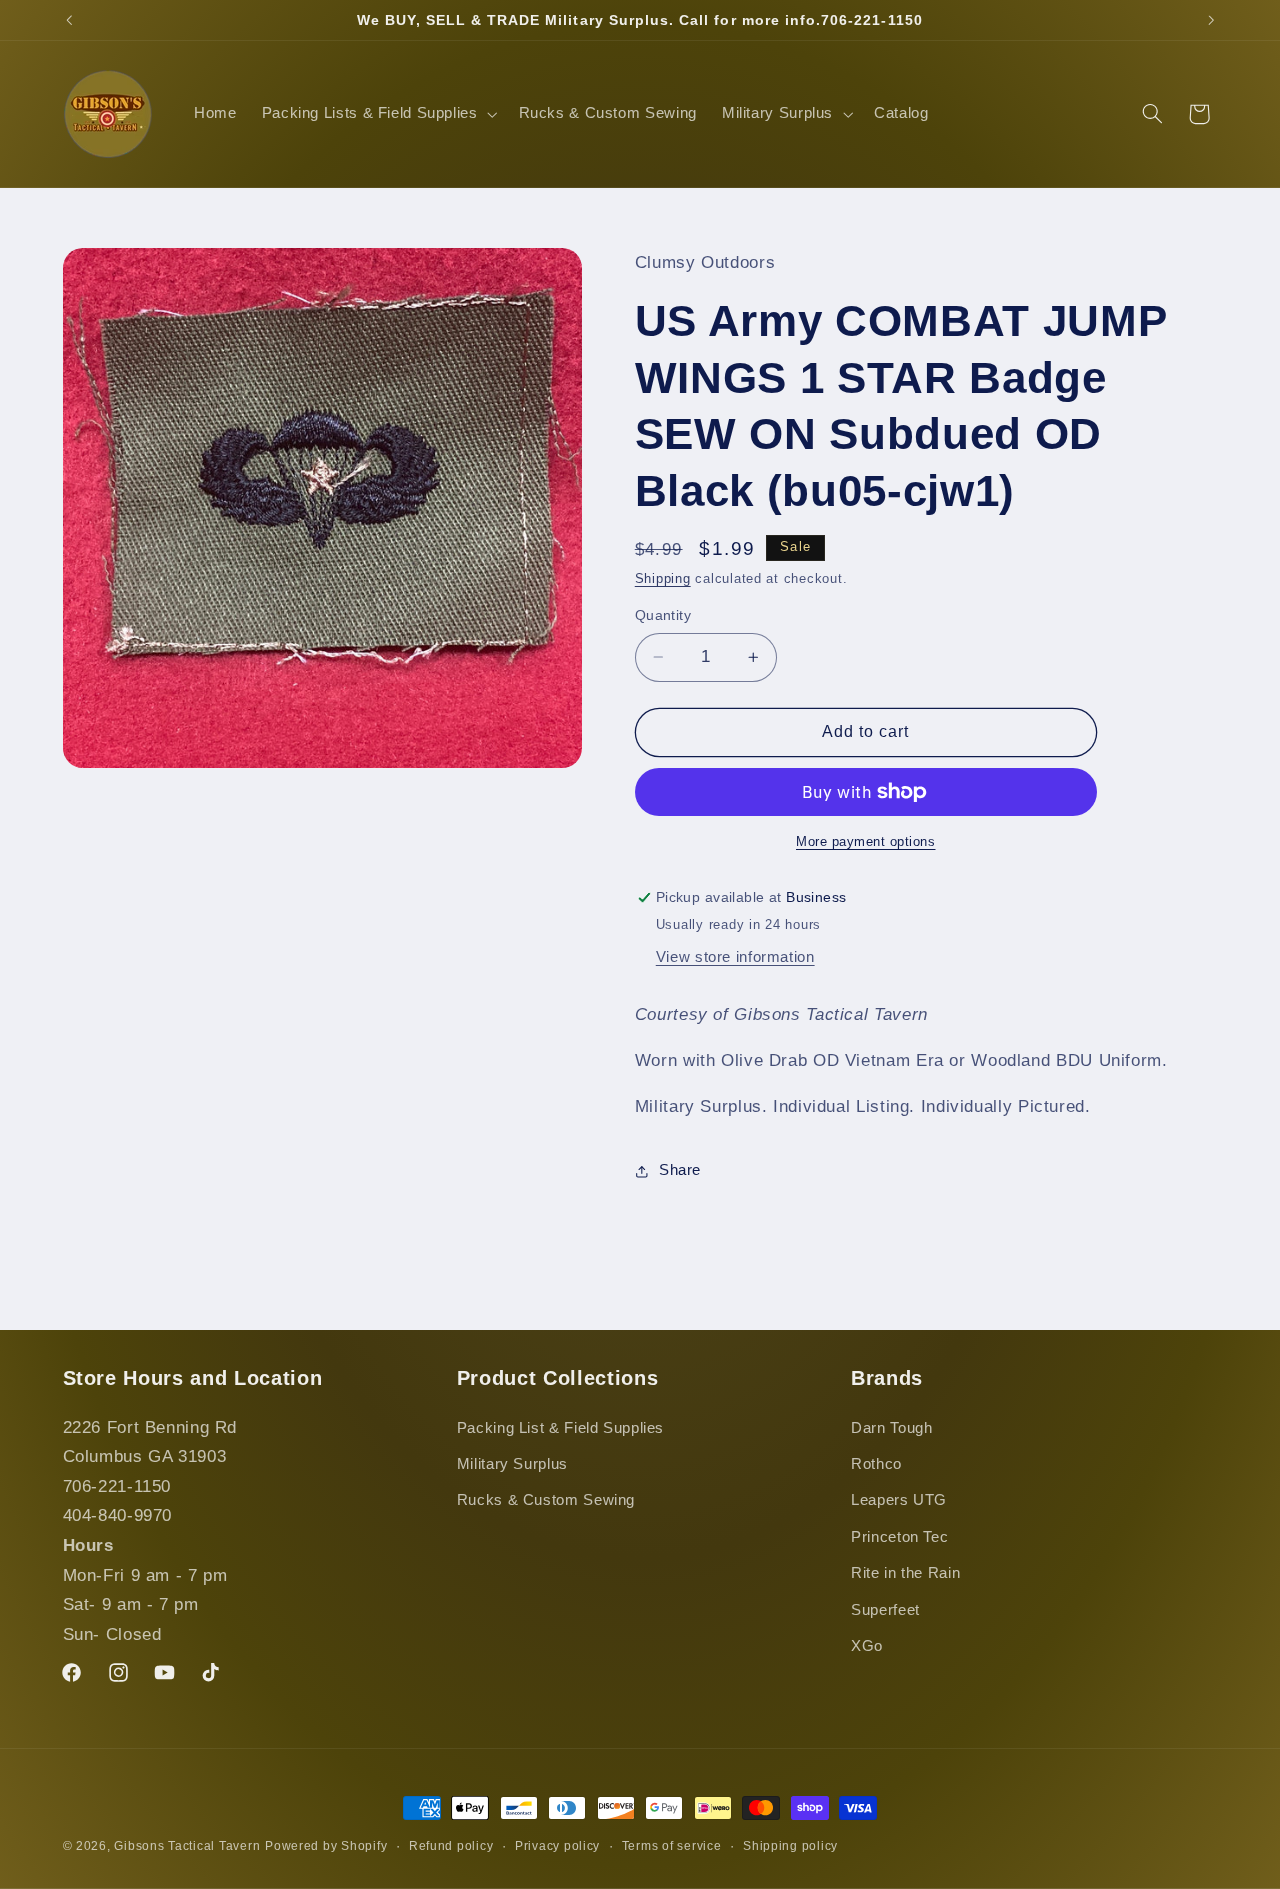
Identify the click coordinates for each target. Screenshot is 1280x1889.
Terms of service (672, 1846)
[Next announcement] (1211, 20)
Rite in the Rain (905, 1573)
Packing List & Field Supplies (560, 1428)
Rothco (876, 1464)
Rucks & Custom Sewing (546, 1500)
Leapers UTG (899, 1500)
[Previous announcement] (69, 20)
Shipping (663, 579)
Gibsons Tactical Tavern (187, 1846)
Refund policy (451, 1846)
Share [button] (680, 1170)
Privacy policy (557, 1846)
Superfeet (885, 1610)
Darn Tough (891, 1428)
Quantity (663, 615)
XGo (867, 1646)
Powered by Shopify (326, 1846)
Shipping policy (790, 1846)
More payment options (866, 842)
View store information (735, 957)
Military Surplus (512, 1464)
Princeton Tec (899, 1537)
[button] (377, 114)
